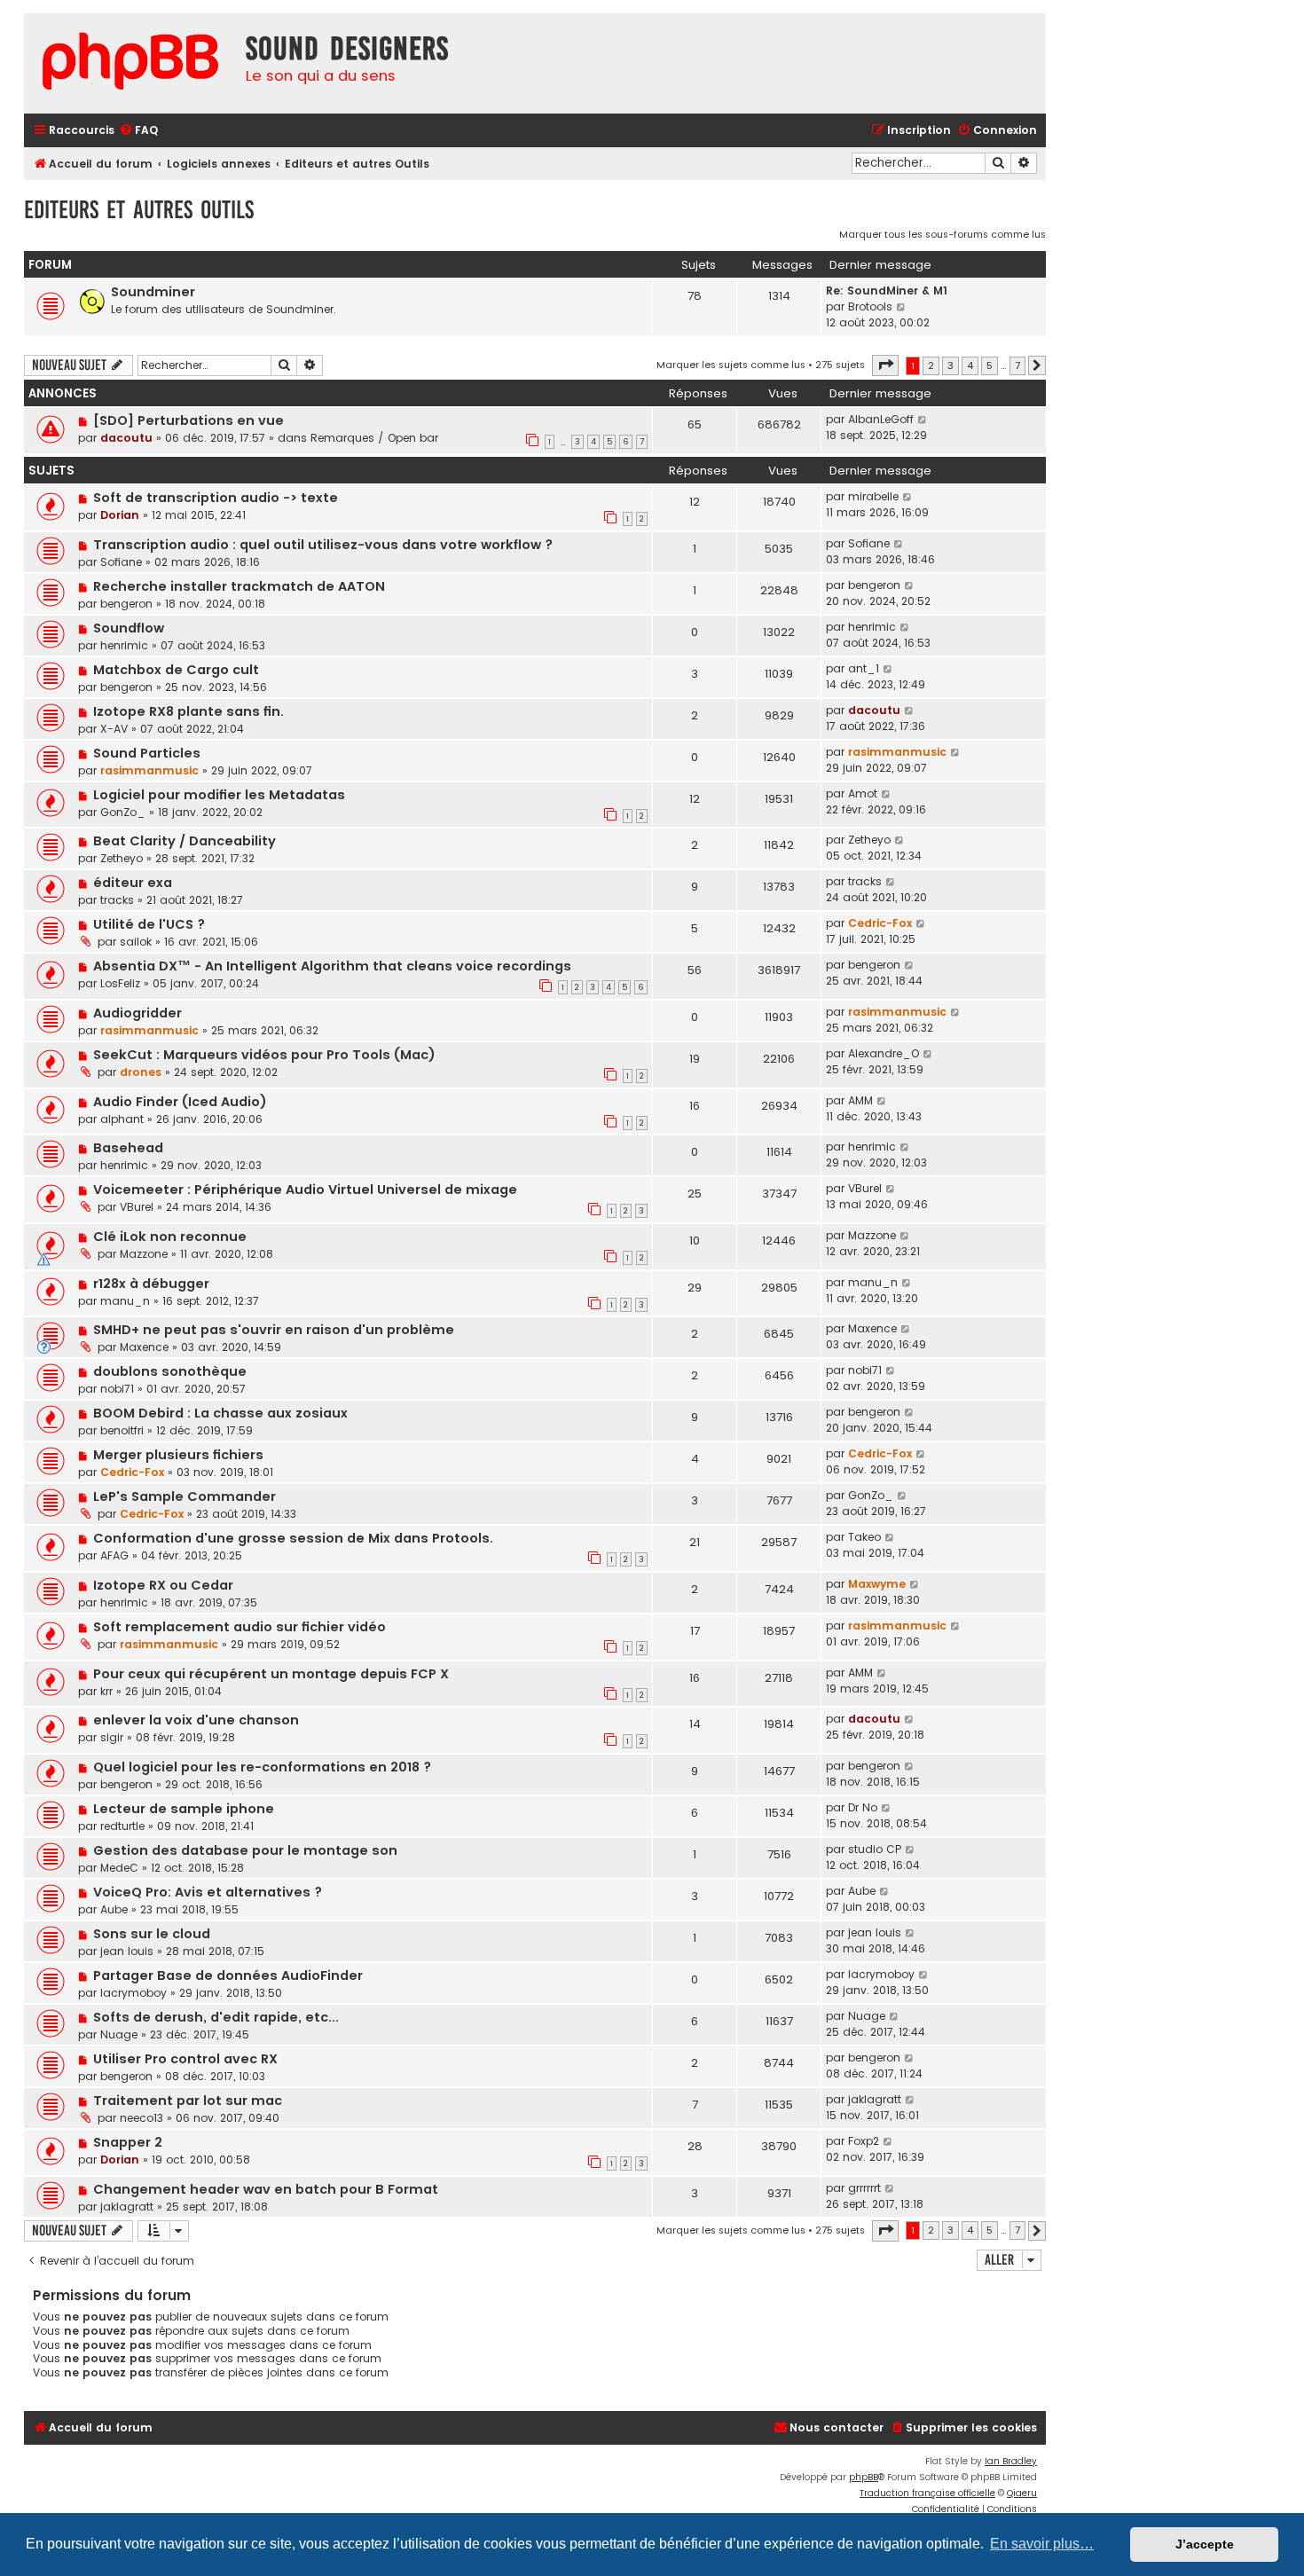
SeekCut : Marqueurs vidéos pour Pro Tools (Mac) (264, 1055)
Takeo (864, 1537)
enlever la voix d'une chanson (196, 1720)
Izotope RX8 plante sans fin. (189, 711)
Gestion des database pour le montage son (245, 1850)
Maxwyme (877, 1584)
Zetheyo (122, 858)
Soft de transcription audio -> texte (216, 498)
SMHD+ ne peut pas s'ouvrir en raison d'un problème (274, 1330)
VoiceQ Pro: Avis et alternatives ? (208, 1892)
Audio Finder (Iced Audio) (180, 1102)
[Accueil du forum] (130, 63)
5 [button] (990, 365)
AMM (860, 1100)
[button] (885, 365)
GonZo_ (123, 812)
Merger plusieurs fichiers (178, 1455)
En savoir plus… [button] (1042, 2544)
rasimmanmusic (149, 770)
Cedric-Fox (880, 923)
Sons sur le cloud (152, 1934)
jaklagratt (875, 2099)
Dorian (120, 515)
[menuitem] (138, 131)
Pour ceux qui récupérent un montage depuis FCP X (271, 1674)
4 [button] (970, 365)
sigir (112, 1737)
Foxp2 (864, 2141)
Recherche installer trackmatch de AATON (239, 586)
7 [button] (1017, 365)
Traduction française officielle (927, 2493)
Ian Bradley (1011, 2461)
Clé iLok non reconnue (170, 1237)
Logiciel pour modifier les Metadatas (219, 795)
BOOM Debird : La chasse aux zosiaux (220, 1413)
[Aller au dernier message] (923, 420)
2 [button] (931, 365)
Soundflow (129, 628)
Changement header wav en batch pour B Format (266, 2189)
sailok (136, 942)
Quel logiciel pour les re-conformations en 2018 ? (262, 1767)
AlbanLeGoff (881, 419)
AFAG (114, 1555)
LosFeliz (120, 983)
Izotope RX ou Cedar (163, 1585)
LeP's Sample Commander (185, 1496)
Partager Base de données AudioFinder (228, 1975)
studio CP (875, 1849)
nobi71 (117, 1389)
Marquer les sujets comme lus (731, 365)
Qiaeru (1022, 2493)
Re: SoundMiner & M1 (887, 291)
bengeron (126, 604)
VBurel (137, 1207)
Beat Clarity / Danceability (185, 841)
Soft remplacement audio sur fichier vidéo (240, 1627)
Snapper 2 (128, 2142)
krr (106, 1691)
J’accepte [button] (1205, 2544)
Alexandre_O (884, 1053)
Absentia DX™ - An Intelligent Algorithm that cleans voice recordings (332, 966)
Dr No (863, 1807)
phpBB (864, 2477)
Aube (114, 1909)
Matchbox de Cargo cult (176, 670)
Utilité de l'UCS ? (149, 924)
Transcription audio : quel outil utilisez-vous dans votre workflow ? (323, 545)
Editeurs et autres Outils (139, 210)
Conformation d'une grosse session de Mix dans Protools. (293, 1538)
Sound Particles (147, 753)
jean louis (127, 1951)
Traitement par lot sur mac (188, 2101)
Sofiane (121, 562)
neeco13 (141, 2118)
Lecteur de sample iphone (184, 1809)
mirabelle (873, 496)
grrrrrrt (864, 2188)
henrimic (124, 645)
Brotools (870, 306)
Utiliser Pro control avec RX (185, 2059)
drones (141, 1072)
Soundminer (153, 292)
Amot (863, 793)
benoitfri (122, 1430)
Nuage (119, 2034)
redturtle (122, 1826)
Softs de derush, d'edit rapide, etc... (216, 2017)
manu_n (125, 1301)
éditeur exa (133, 883)
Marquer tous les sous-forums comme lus (943, 234)
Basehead (128, 1148)
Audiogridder (137, 1013)
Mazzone (144, 1254)
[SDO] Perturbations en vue (189, 420)
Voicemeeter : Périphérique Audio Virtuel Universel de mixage (305, 1190)
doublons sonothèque (170, 1371)
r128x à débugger (151, 1284)
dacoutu (126, 438)
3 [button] (951, 365)
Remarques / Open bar (374, 438)
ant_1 (864, 668)
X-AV (114, 729)
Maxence (144, 1347)
